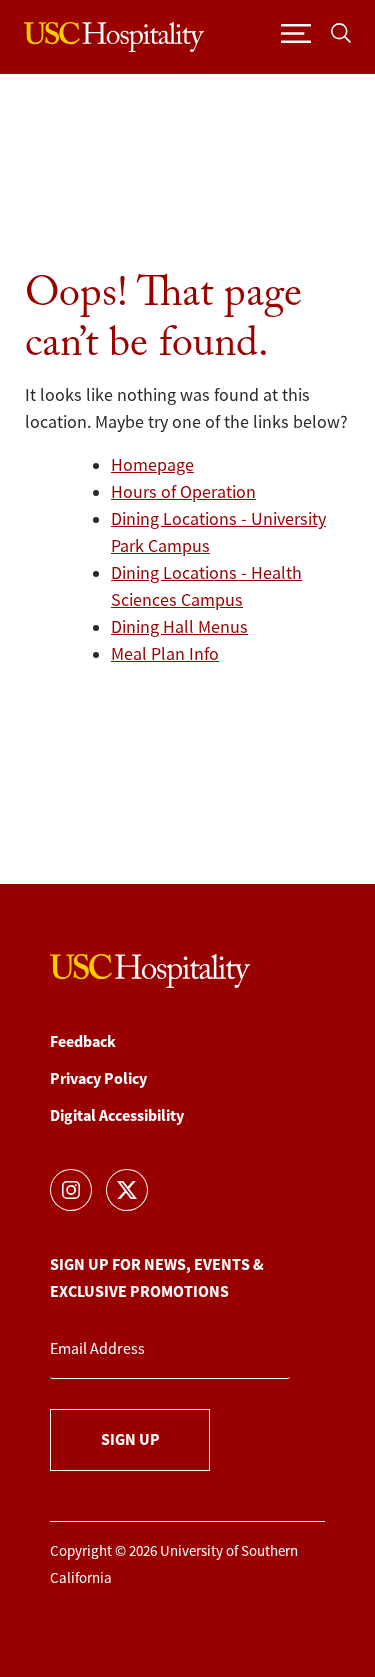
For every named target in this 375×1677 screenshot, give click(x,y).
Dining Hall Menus (179, 627)
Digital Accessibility (117, 1115)
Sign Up (130, 1439)
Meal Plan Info (165, 654)
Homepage (152, 465)
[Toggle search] (341, 32)
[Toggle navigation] (296, 32)
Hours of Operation (183, 492)
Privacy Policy (98, 1078)
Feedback (83, 1041)
